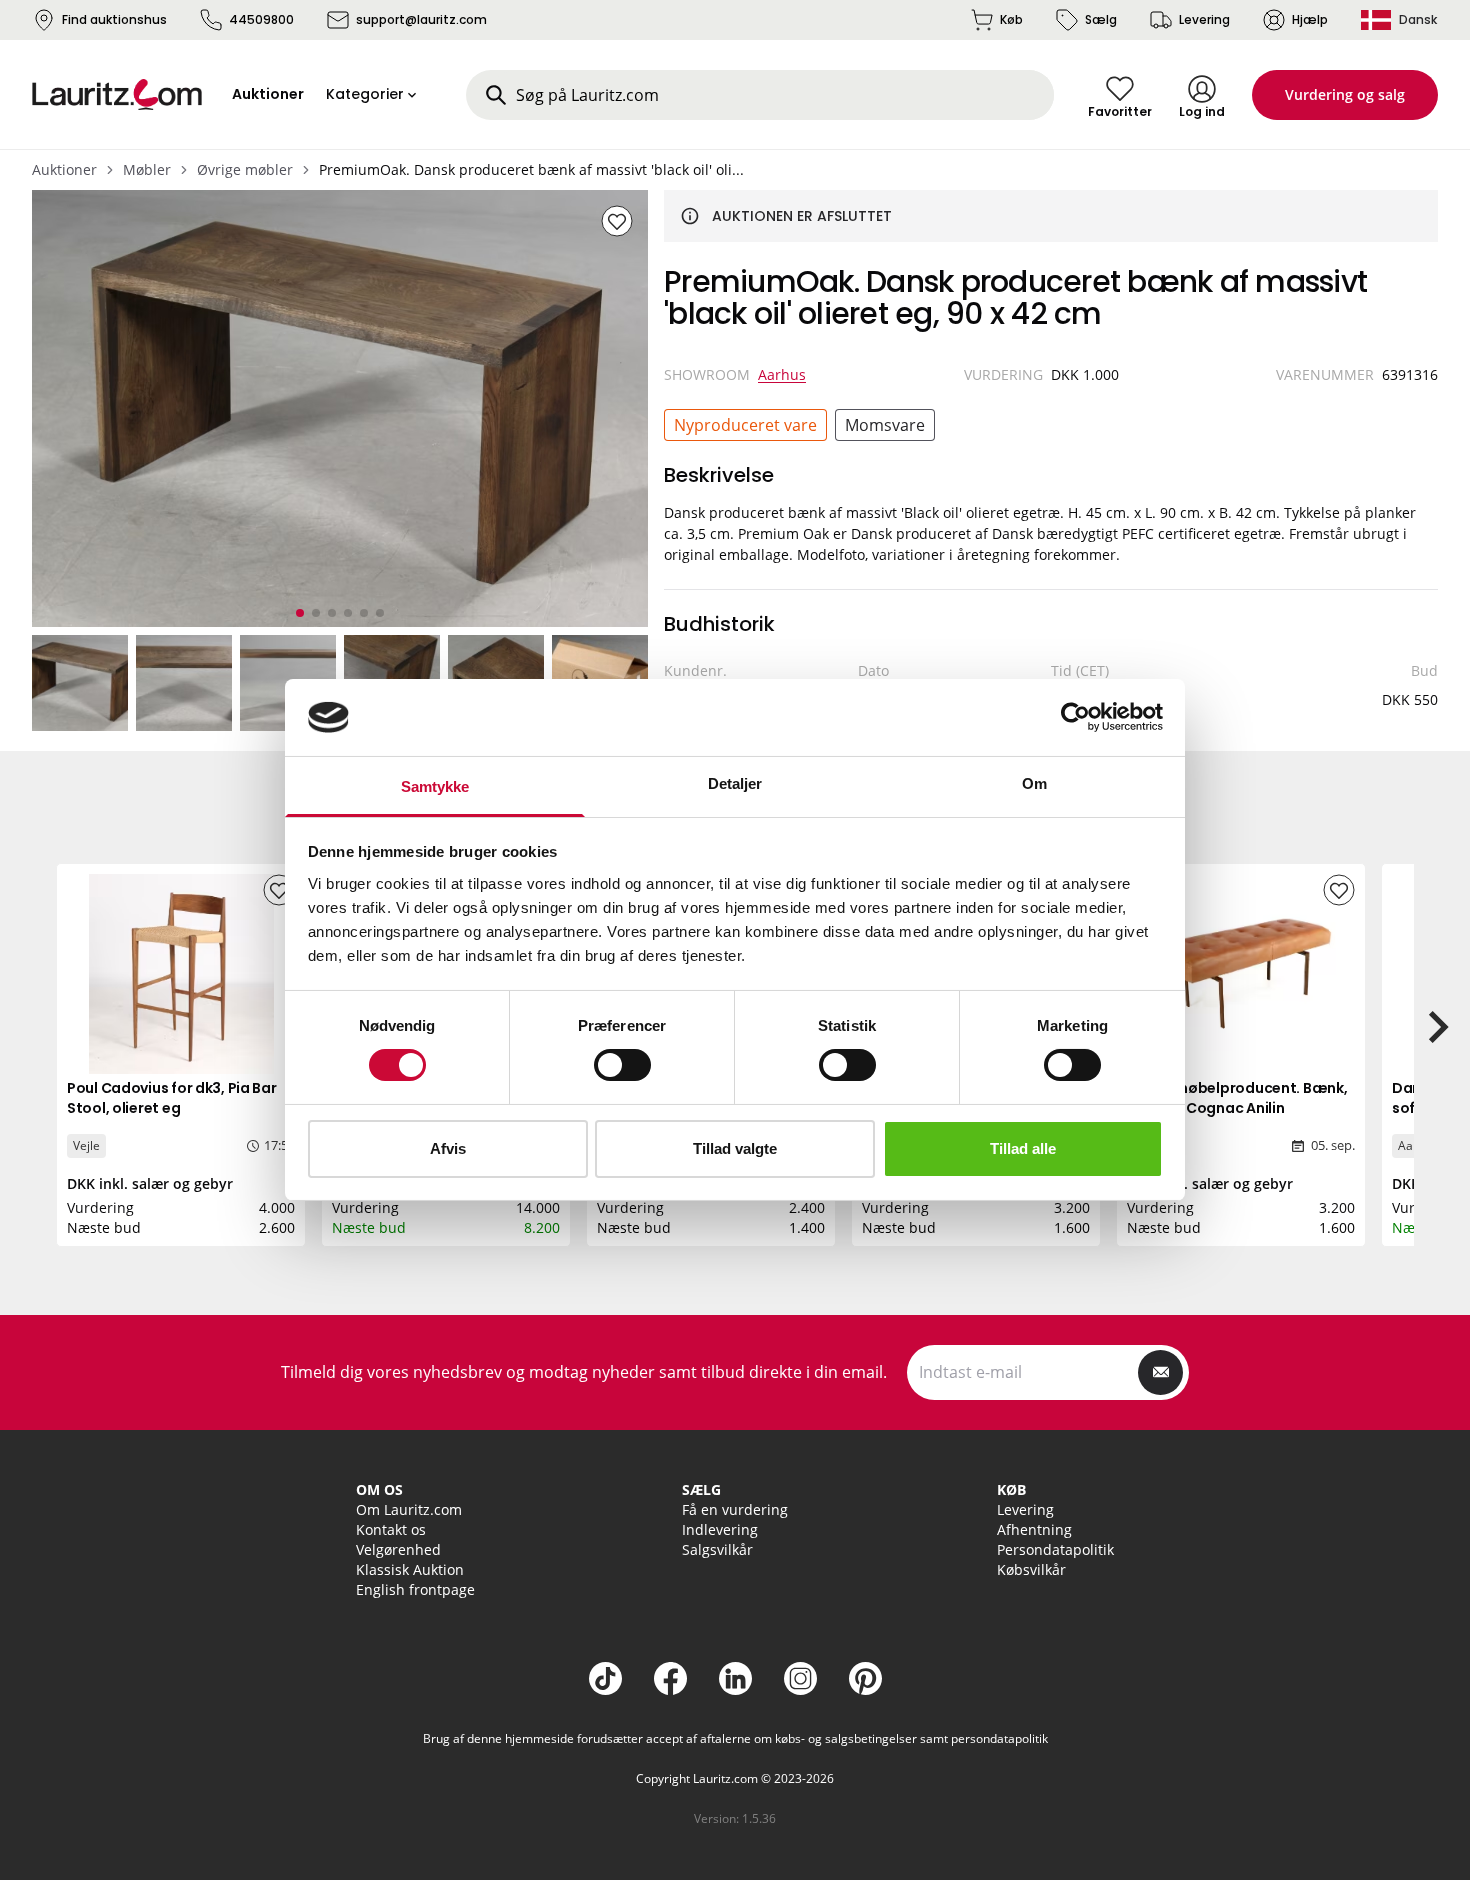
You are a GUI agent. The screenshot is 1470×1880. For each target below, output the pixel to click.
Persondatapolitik (1055, 1549)
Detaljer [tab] (735, 783)
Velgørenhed (398, 1549)
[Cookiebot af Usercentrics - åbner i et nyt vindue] (1075, 717)
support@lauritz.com (421, 19)
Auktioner (64, 169)
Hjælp (1310, 19)
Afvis (448, 1148)
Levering (1204, 19)
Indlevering (720, 1529)
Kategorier (365, 94)
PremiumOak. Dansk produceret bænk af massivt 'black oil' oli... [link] (531, 169)
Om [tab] (1034, 783)
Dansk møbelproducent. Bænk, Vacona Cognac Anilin (1237, 1098)
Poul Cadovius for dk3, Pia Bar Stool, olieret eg (172, 1098)
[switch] (622, 1065)
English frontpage (415, 1589)
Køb (1011, 19)
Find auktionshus (114, 19)
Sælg (1101, 19)
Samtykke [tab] (435, 786)
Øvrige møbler (245, 169)
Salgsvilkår (717, 1549)
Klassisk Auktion (410, 1569)
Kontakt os (391, 1529)
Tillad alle (1023, 1148)
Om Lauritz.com (409, 1509)
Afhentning (1034, 1529)
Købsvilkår (1031, 1569)
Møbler (147, 169)
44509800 (261, 19)
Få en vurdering (735, 1509)
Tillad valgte (735, 1148)
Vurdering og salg (1345, 94)
